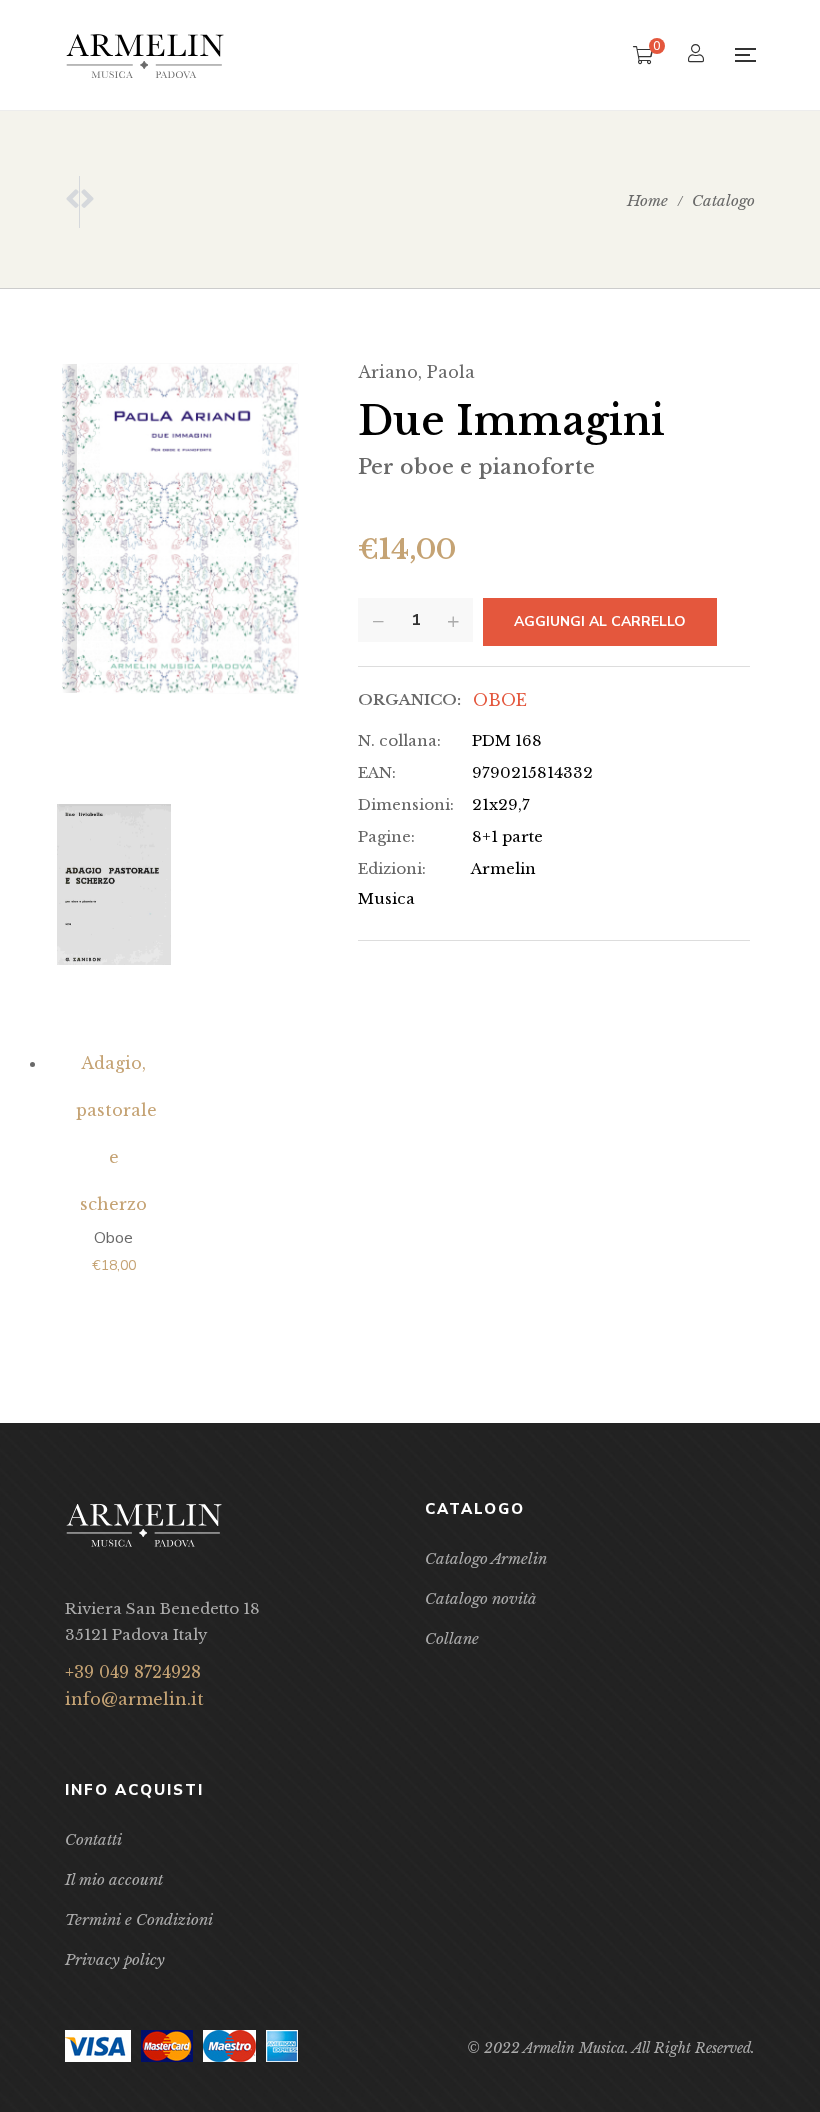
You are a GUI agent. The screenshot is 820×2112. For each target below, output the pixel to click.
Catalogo (723, 200)
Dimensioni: (406, 804)
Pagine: (386, 836)
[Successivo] (87, 202)
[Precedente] (72, 202)
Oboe (500, 700)
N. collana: (399, 740)
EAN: (377, 772)
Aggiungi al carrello (600, 621)
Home (647, 200)
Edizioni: (392, 868)
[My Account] (698, 55)
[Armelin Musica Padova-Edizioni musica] (145, 55)
